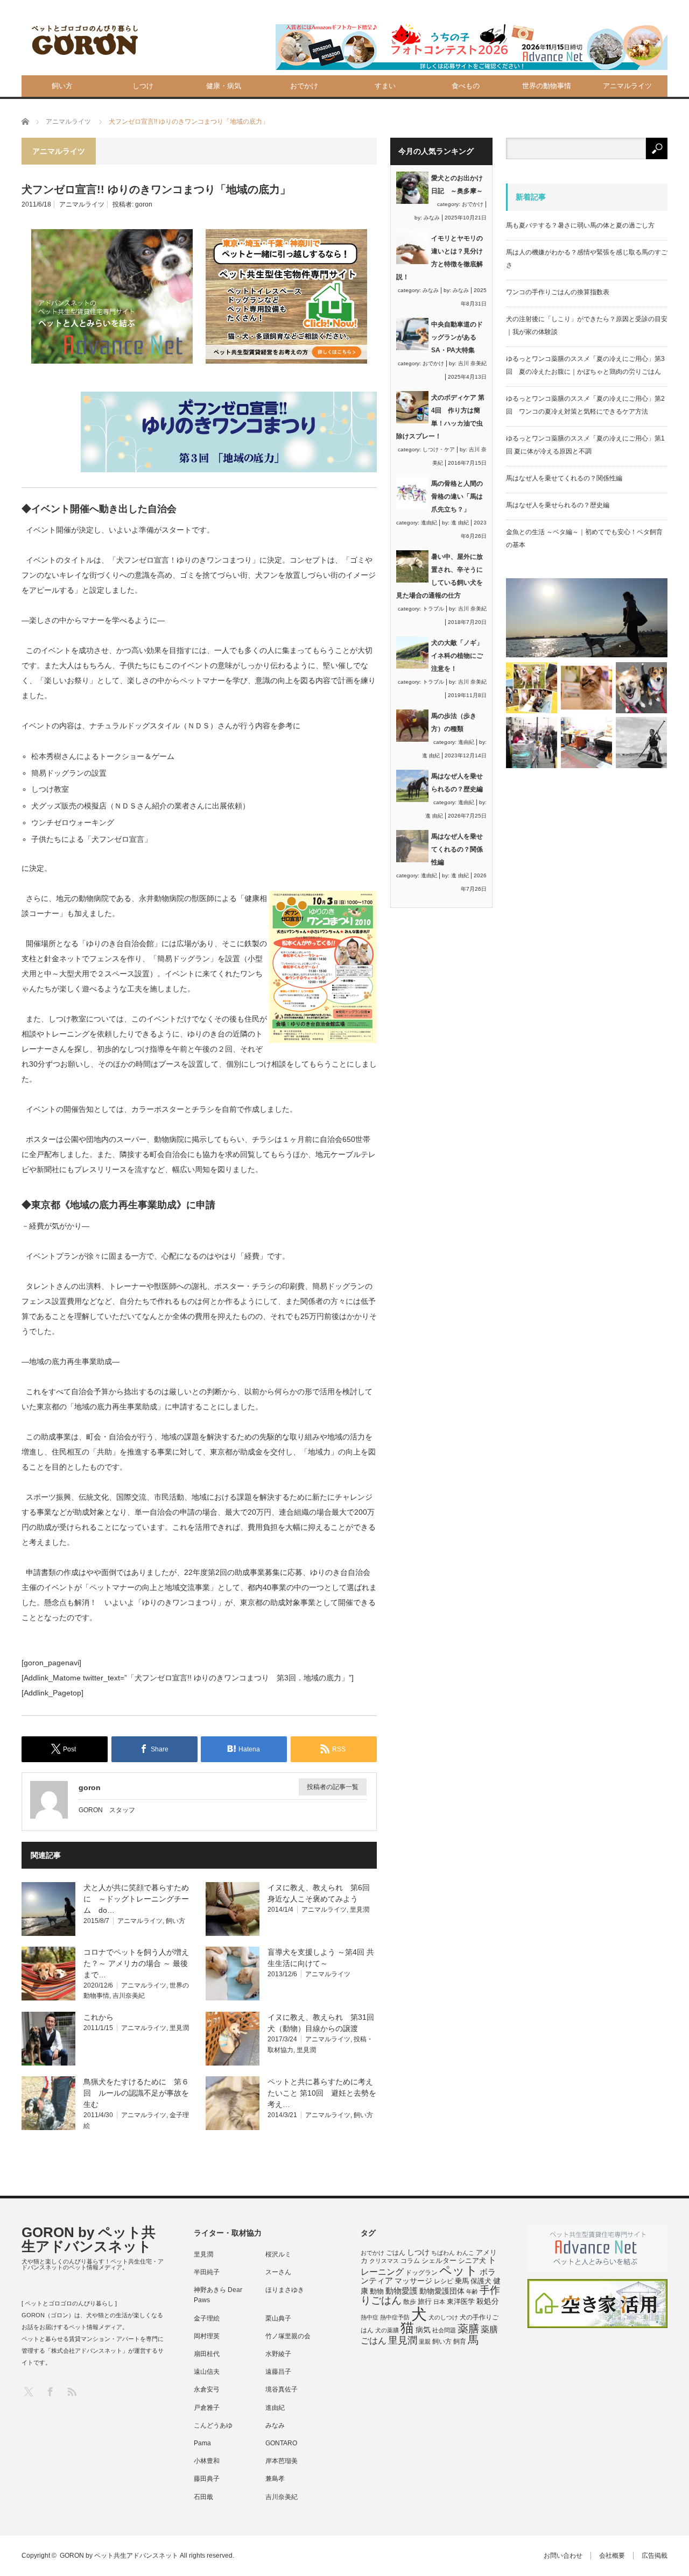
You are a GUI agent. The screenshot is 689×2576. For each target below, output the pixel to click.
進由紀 (429, 523)
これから (99, 2017)
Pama (202, 2443)
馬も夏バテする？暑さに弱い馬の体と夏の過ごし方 (580, 225)
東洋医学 (461, 2302)
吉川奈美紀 (129, 1996)
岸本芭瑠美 (282, 2461)
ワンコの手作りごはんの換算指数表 (558, 292)
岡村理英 (207, 2336)
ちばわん (443, 2253)
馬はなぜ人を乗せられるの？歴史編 (558, 505)
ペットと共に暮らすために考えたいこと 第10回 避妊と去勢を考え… (322, 2093)
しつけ (143, 86)
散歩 (410, 2302)
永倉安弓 (207, 2389)
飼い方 (62, 86)
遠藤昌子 (278, 2372)
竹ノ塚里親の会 (288, 2336)
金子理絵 (207, 2318)
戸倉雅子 (207, 2408)
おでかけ (304, 86)
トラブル (433, 609)
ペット (459, 2270)
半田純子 (207, 2272)
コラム (410, 2261)
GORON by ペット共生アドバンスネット (89, 2239)
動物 (377, 2291)
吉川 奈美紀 (472, 363)
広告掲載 (655, 2556)
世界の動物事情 (547, 86)
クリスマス (384, 2261)
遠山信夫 (207, 2372)
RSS (71, 2391)
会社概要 (612, 2556)
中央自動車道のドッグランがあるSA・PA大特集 (457, 337)
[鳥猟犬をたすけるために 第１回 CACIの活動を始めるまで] (586, 743)
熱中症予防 (395, 2317)
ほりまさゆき (285, 2290)
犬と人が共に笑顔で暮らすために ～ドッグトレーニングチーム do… (136, 1899)
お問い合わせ (563, 2556)
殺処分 (488, 2301)
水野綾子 (278, 2354)
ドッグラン (421, 2273)
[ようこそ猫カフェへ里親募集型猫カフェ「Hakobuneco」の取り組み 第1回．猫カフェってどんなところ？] (586, 688)
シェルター (439, 2261)
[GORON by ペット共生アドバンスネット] (86, 41)
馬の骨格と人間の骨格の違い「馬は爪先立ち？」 (457, 496)
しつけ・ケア (439, 449)
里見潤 (360, 1910)
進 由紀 (460, 523)
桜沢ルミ (278, 2254)
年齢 (472, 2291)
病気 (423, 2330)
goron (144, 204)
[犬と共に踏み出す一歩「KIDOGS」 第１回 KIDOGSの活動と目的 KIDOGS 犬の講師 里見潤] (532, 688)
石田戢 (203, 2497)
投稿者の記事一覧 (333, 1787)
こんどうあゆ (213, 2425)
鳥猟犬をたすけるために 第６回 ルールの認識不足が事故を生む (136, 2093)
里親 (425, 2341)
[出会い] (641, 743)
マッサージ (413, 2281)
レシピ (444, 2281)
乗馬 (462, 2281)
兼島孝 (275, 2479)
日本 (439, 2302)
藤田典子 (207, 2479)
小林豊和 (207, 2461)
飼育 (460, 2341)
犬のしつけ (443, 2317)
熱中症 (370, 2317)
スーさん (278, 2272)
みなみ (432, 218)
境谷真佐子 (282, 2389)
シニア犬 (472, 2261)
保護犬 (481, 2281)
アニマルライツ (627, 86)
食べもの (466, 86)
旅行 (425, 2301)
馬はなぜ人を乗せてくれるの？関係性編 (457, 849)
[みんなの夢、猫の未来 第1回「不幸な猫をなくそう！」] (532, 743)
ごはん (396, 2253)
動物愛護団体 (442, 2291)
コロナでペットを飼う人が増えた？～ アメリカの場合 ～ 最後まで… (136, 1963)
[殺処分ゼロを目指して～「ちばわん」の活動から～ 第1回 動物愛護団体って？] (641, 688)
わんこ (465, 2253)
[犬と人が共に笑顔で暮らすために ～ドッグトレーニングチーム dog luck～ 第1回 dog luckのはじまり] (587, 618)
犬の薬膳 (387, 2330)
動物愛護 (402, 2291)
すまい (385, 86)
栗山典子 (278, 2318)
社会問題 (444, 2330)
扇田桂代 (207, 2354)
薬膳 (468, 2329)
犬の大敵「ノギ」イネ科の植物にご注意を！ (457, 656)
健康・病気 (224, 86)
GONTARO (281, 2443)
